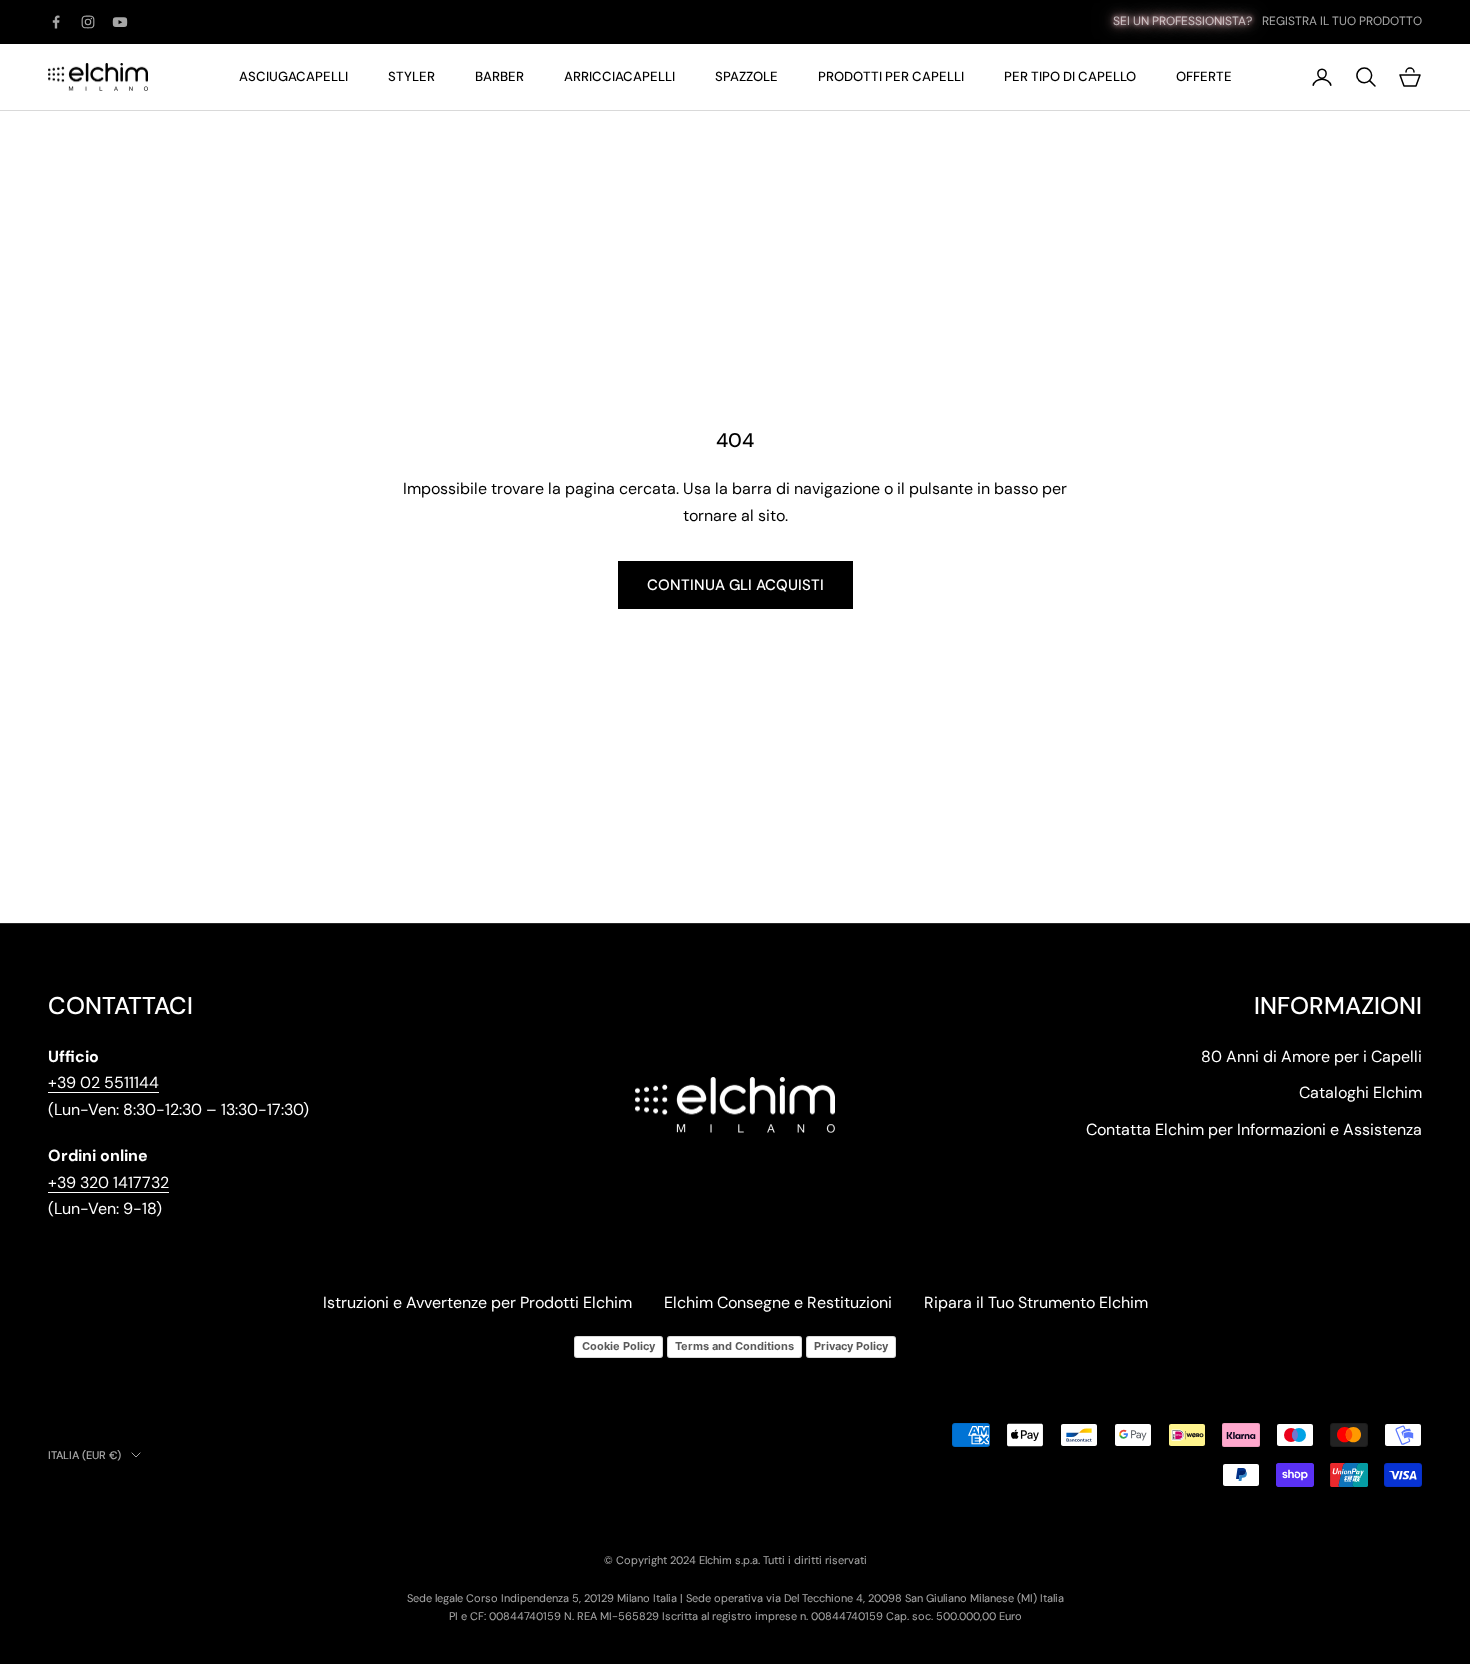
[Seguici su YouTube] (120, 22)
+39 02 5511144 (103, 1082)
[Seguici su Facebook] (56, 22)
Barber (499, 76)
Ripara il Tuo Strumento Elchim (1036, 1302)
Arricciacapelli (619, 76)
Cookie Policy (618, 1346)
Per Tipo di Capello (1070, 76)
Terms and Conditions (734, 1346)
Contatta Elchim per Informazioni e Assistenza (1254, 1129)
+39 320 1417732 (108, 1182)
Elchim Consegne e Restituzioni (778, 1302)
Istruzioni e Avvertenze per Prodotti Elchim (477, 1302)
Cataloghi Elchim (1360, 1092)
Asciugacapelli (293, 76)
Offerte (1204, 76)
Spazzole (746, 76)
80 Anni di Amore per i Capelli (1311, 1056)
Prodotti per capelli (891, 76)
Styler (411, 76)
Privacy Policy (851, 1346)
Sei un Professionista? (1182, 21)
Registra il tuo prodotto (1342, 21)
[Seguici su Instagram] (88, 22)
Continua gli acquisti (735, 585)
